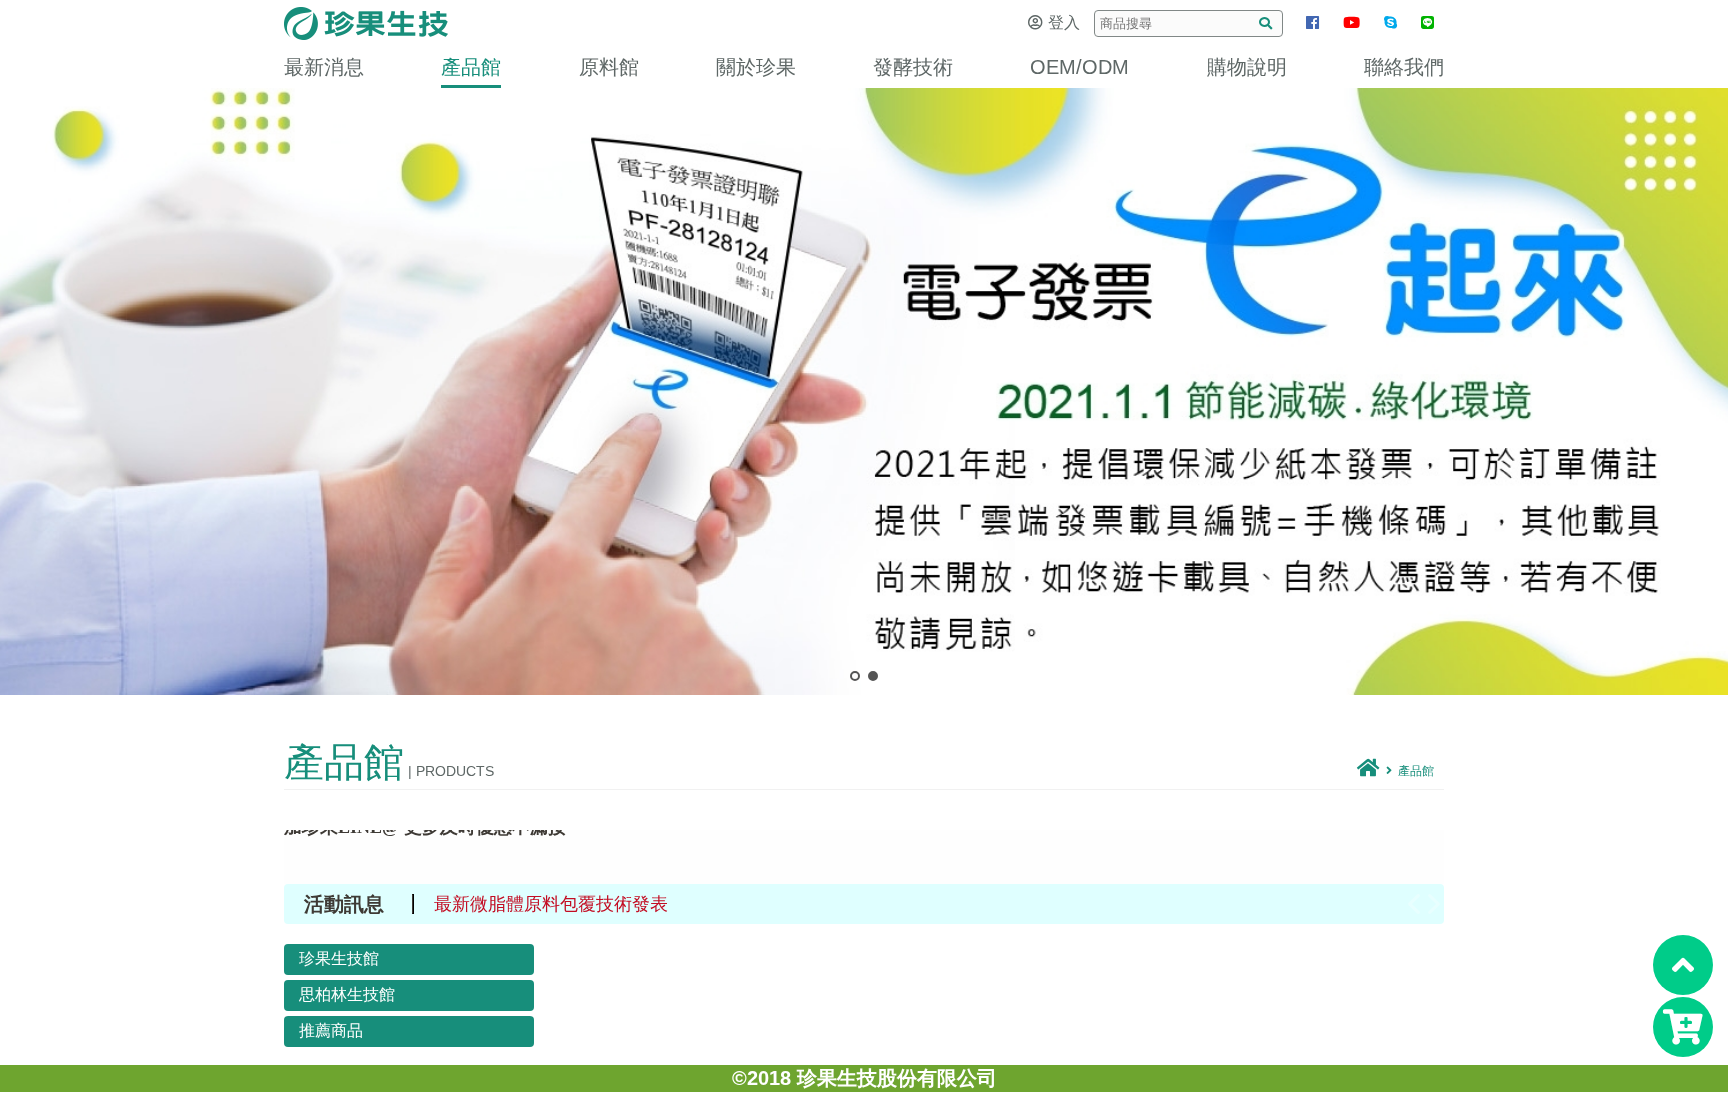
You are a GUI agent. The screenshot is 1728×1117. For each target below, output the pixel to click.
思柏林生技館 (347, 994)
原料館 (609, 67)
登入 (1064, 22)
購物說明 (1247, 67)
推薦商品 (331, 1030)
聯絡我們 (1404, 67)
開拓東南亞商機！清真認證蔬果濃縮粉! (590, 904)
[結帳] (1683, 1027)
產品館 (471, 67)
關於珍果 (756, 67)
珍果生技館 (339, 958)
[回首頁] (1368, 771)
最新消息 (324, 67)
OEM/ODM (1079, 67)
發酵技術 (913, 67)
